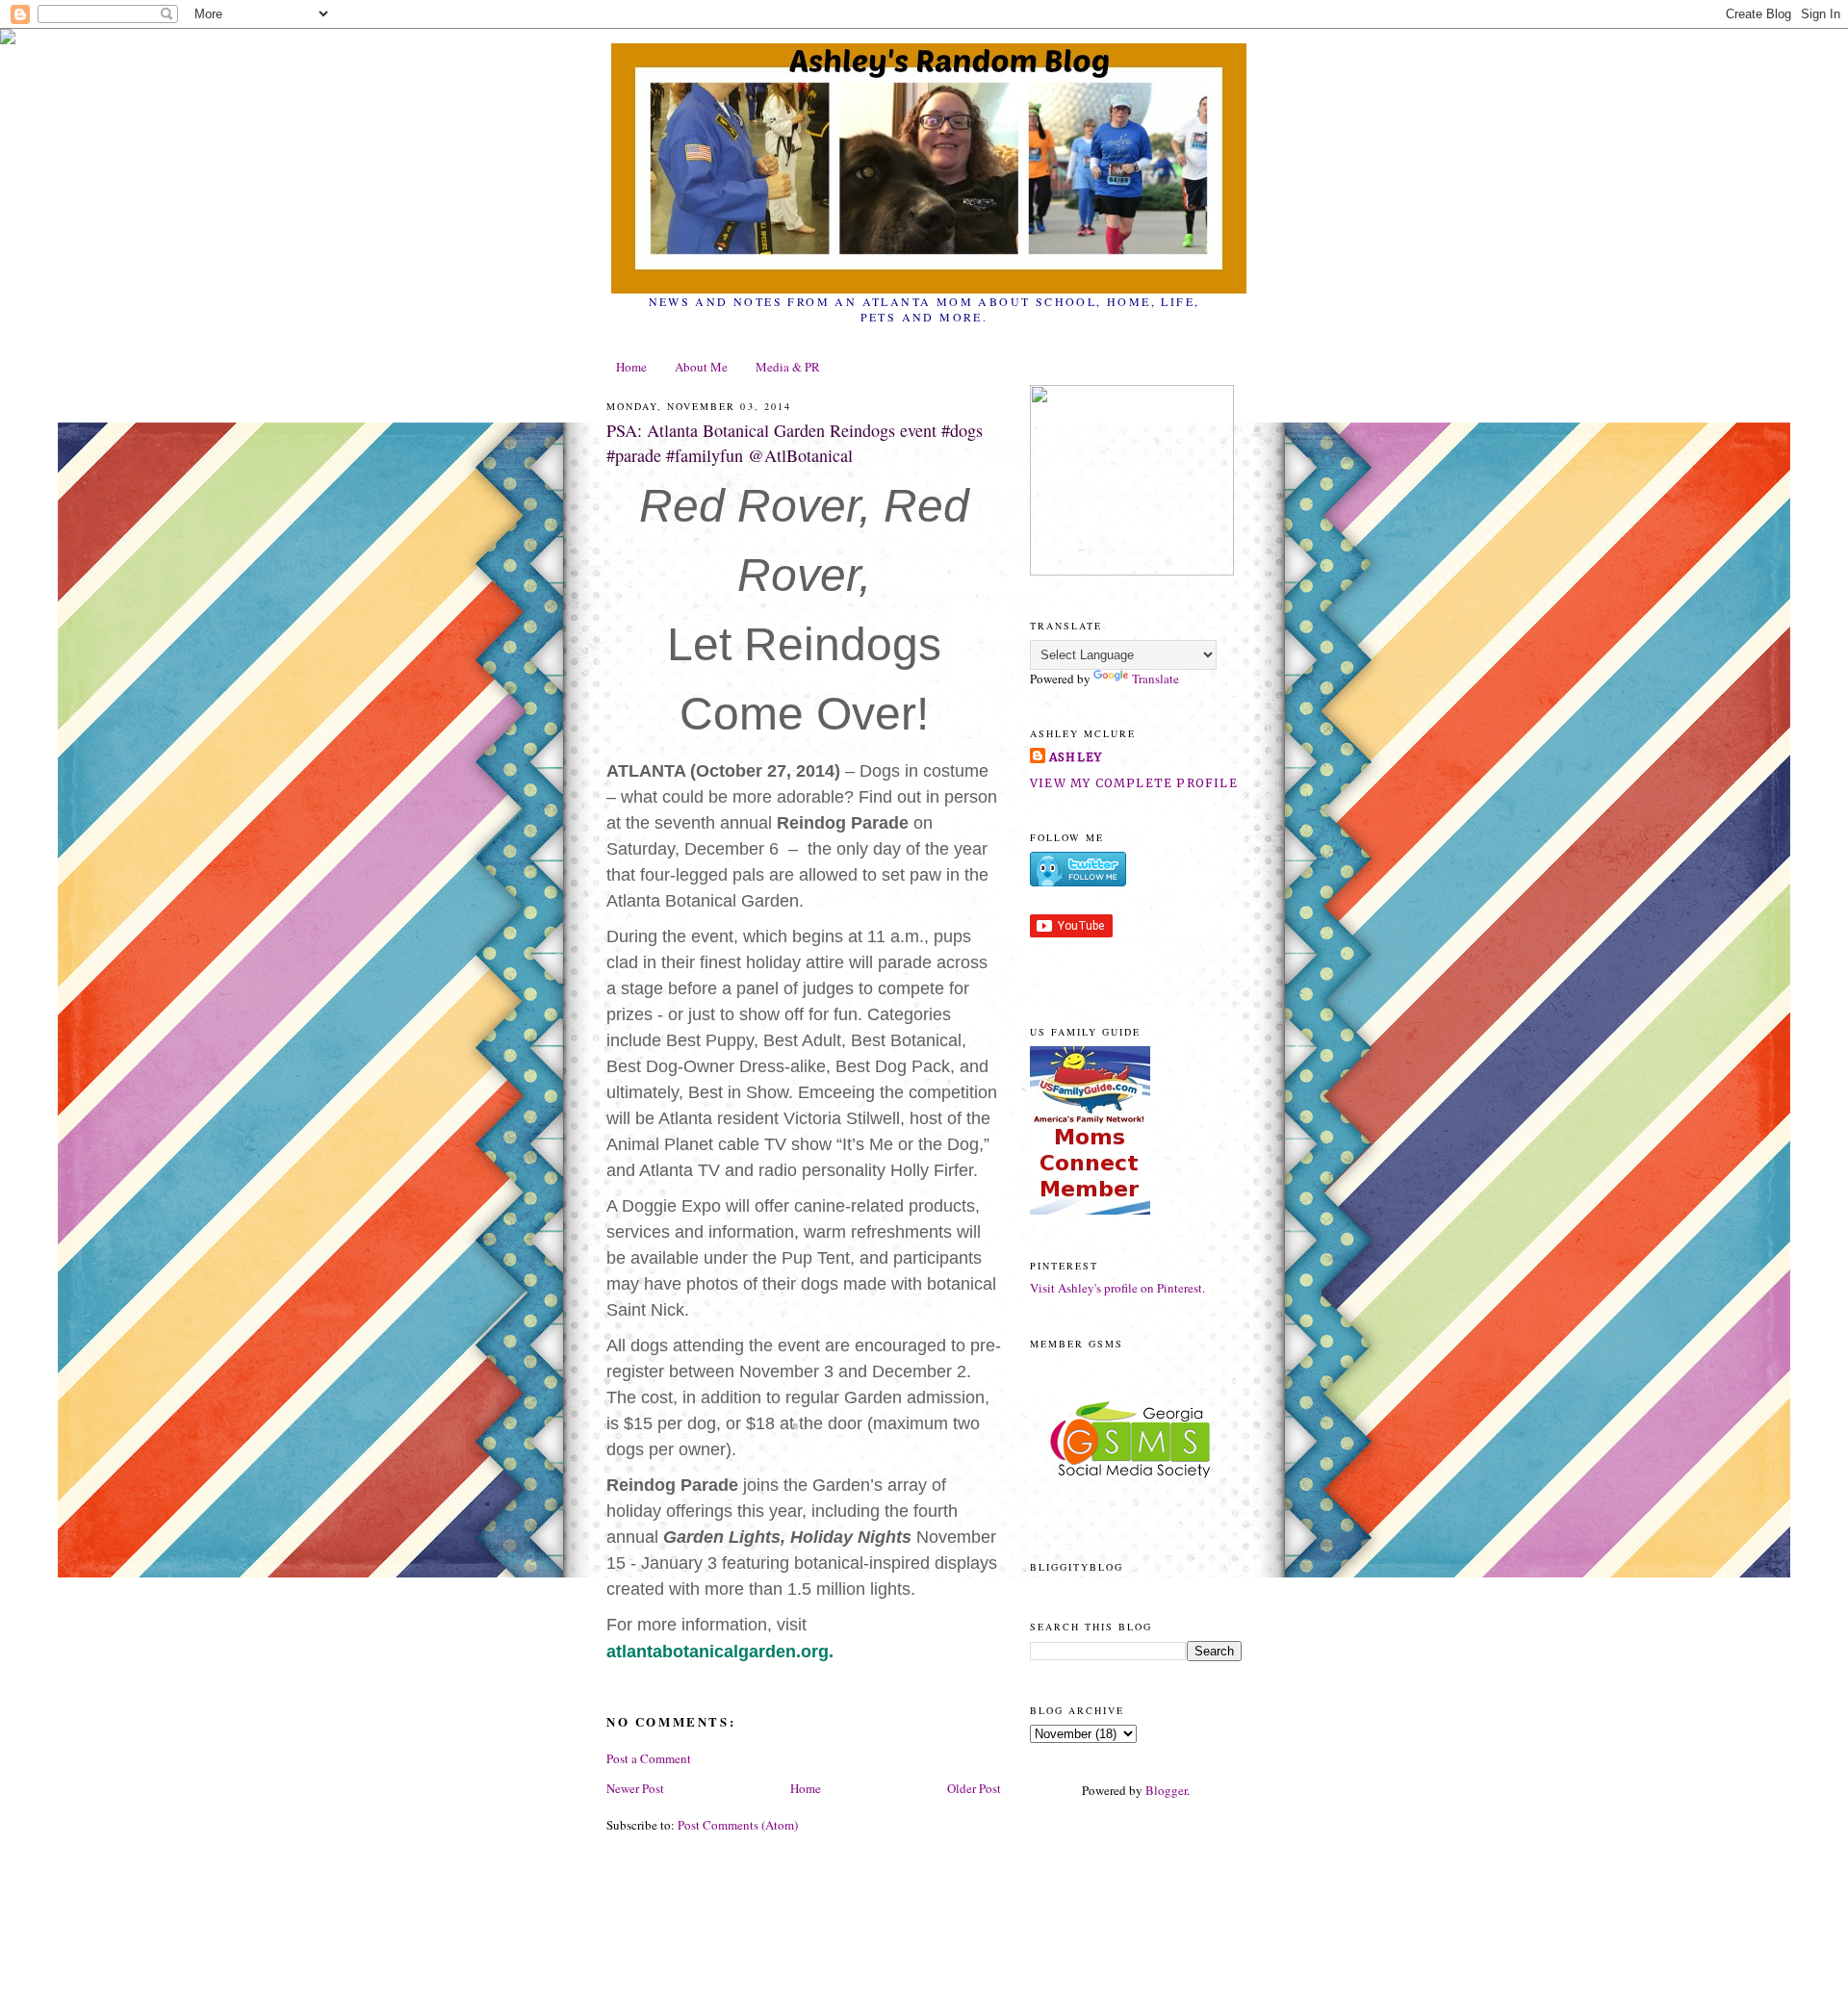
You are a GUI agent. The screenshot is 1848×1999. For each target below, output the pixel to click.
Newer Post (635, 1788)
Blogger (1166, 1790)
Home (631, 367)
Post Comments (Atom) (738, 1825)
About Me (701, 367)
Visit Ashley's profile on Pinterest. (1117, 1288)
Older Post (974, 1788)
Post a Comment (649, 1758)
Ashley (1076, 757)
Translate (1155, 679)
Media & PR (788, 367)
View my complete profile (1134, 783)
